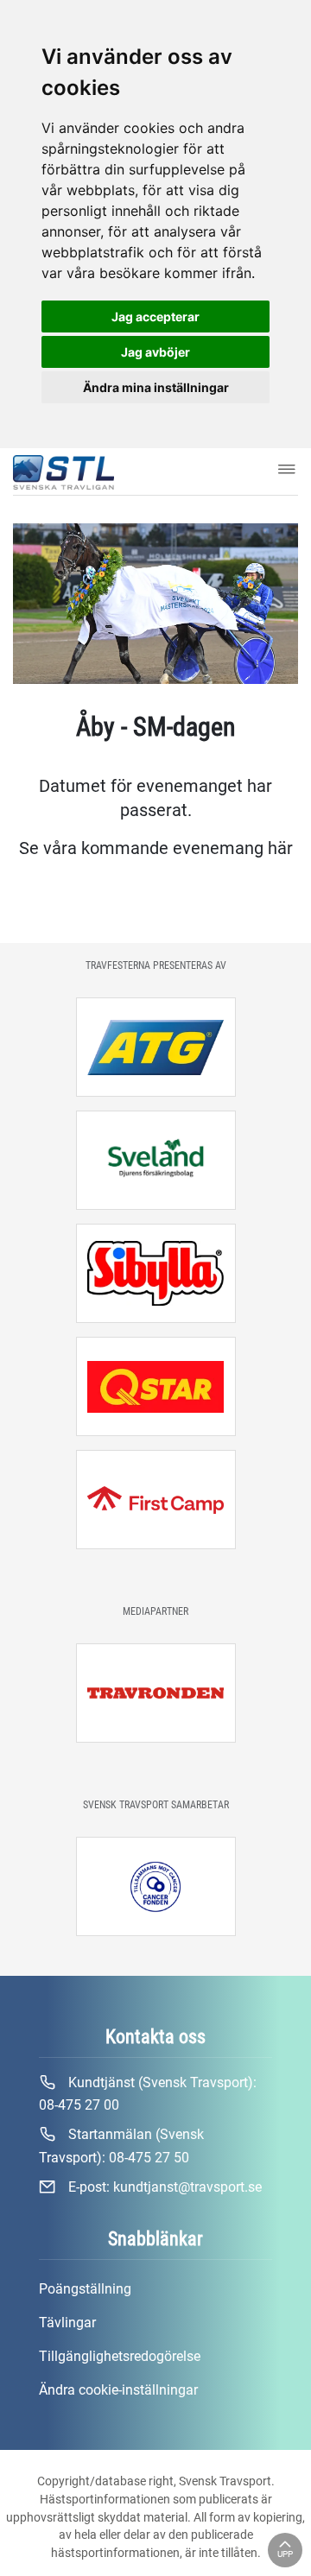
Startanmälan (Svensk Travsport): (121, 2146)
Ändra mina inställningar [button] (156, 387)
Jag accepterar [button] (155, 316)
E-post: (163, 2187)
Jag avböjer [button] (155, 352)
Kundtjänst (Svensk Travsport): (148, 2094)
